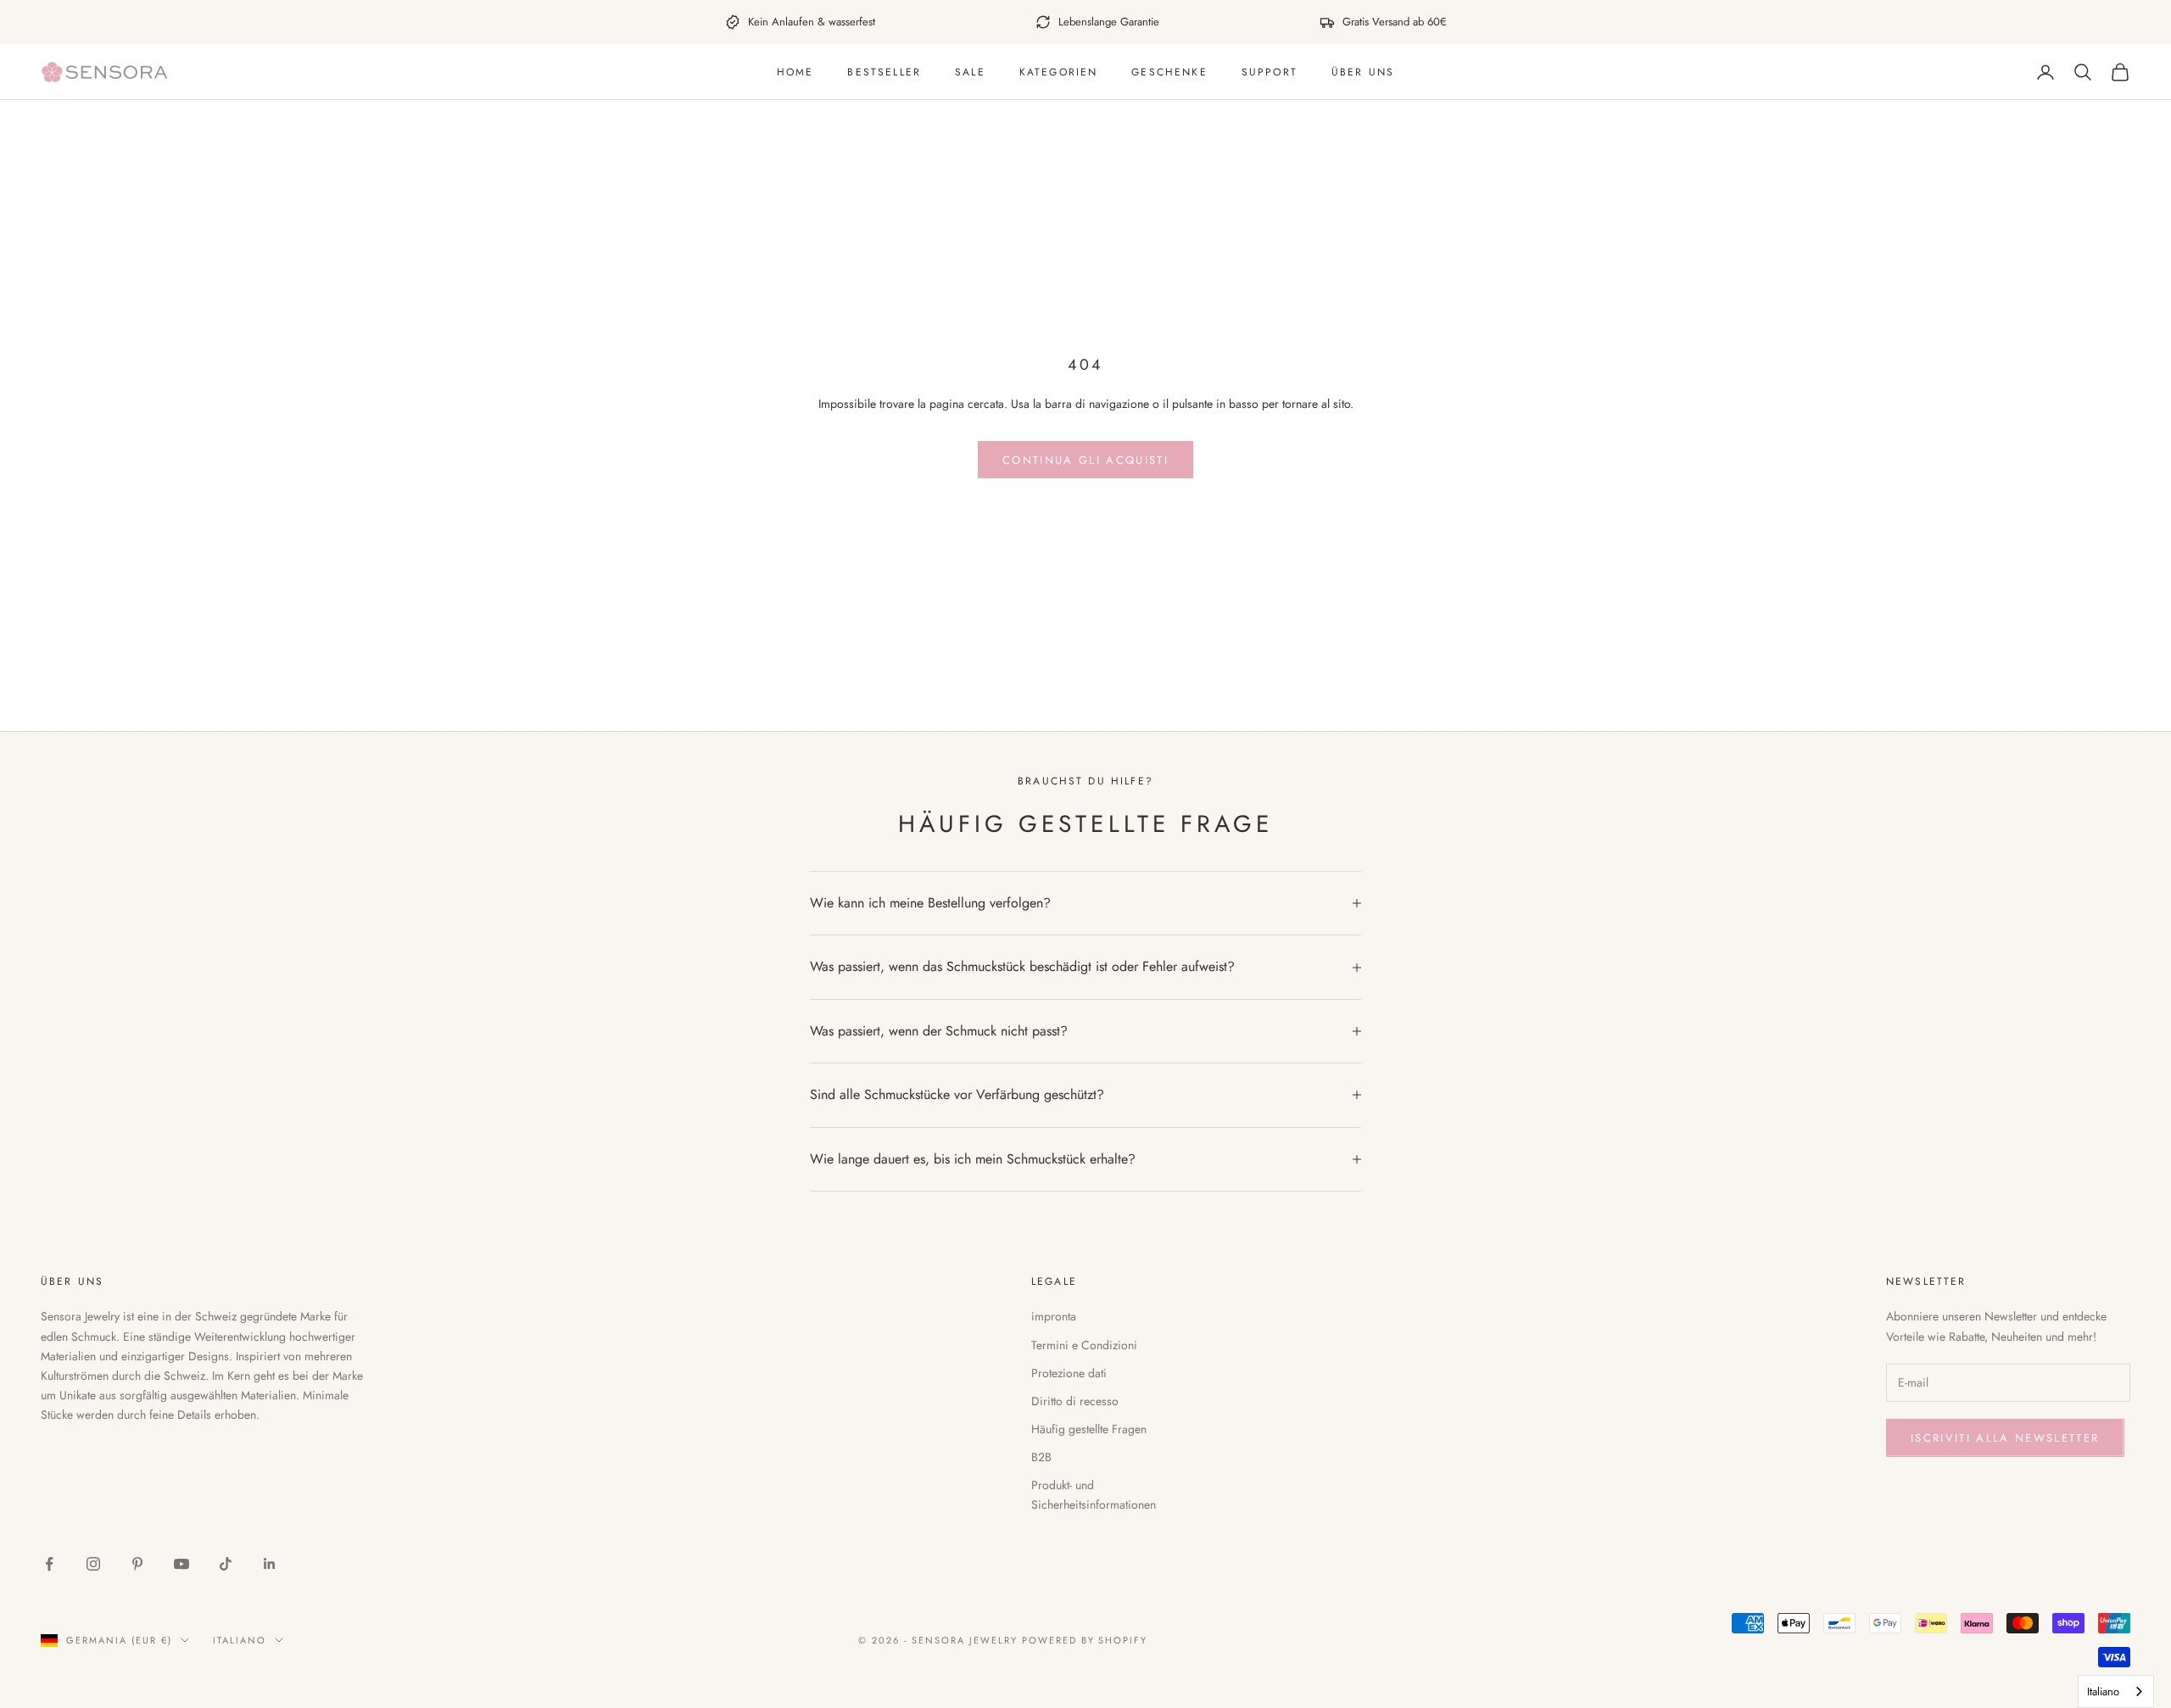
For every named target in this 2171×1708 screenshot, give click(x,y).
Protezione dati (1069, 1373)
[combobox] (2116, 1691)
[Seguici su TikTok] (226, 1564)
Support (1270, 72)
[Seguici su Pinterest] (137, 1564)
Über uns (1363, 72)
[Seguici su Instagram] (93, 1564)
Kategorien (1059, 72)
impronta (1054, 1316)
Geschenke (1169, 72)
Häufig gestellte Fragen (1089, 1429)
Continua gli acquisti (1085, 460)
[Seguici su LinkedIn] (270, 1564)
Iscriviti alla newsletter (2005, 1438)
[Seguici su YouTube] (181, 1564)
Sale (970, 72)
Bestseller (884, 72)
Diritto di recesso (1075, 1401)
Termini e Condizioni (1084, 1345)
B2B (1041, 1457)
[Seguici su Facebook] (49, 1564)
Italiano (240, 1640)
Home (795, 72)
